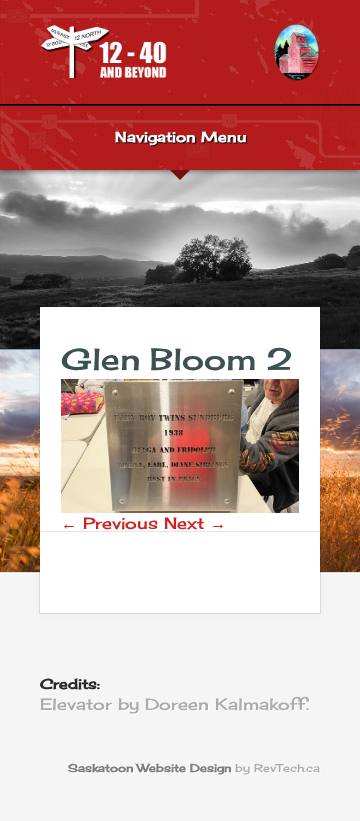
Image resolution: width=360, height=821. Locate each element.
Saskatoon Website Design (149, 768)
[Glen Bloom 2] (180, 507)
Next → (195, 523)
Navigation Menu (180, 137)
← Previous (109, 523)
